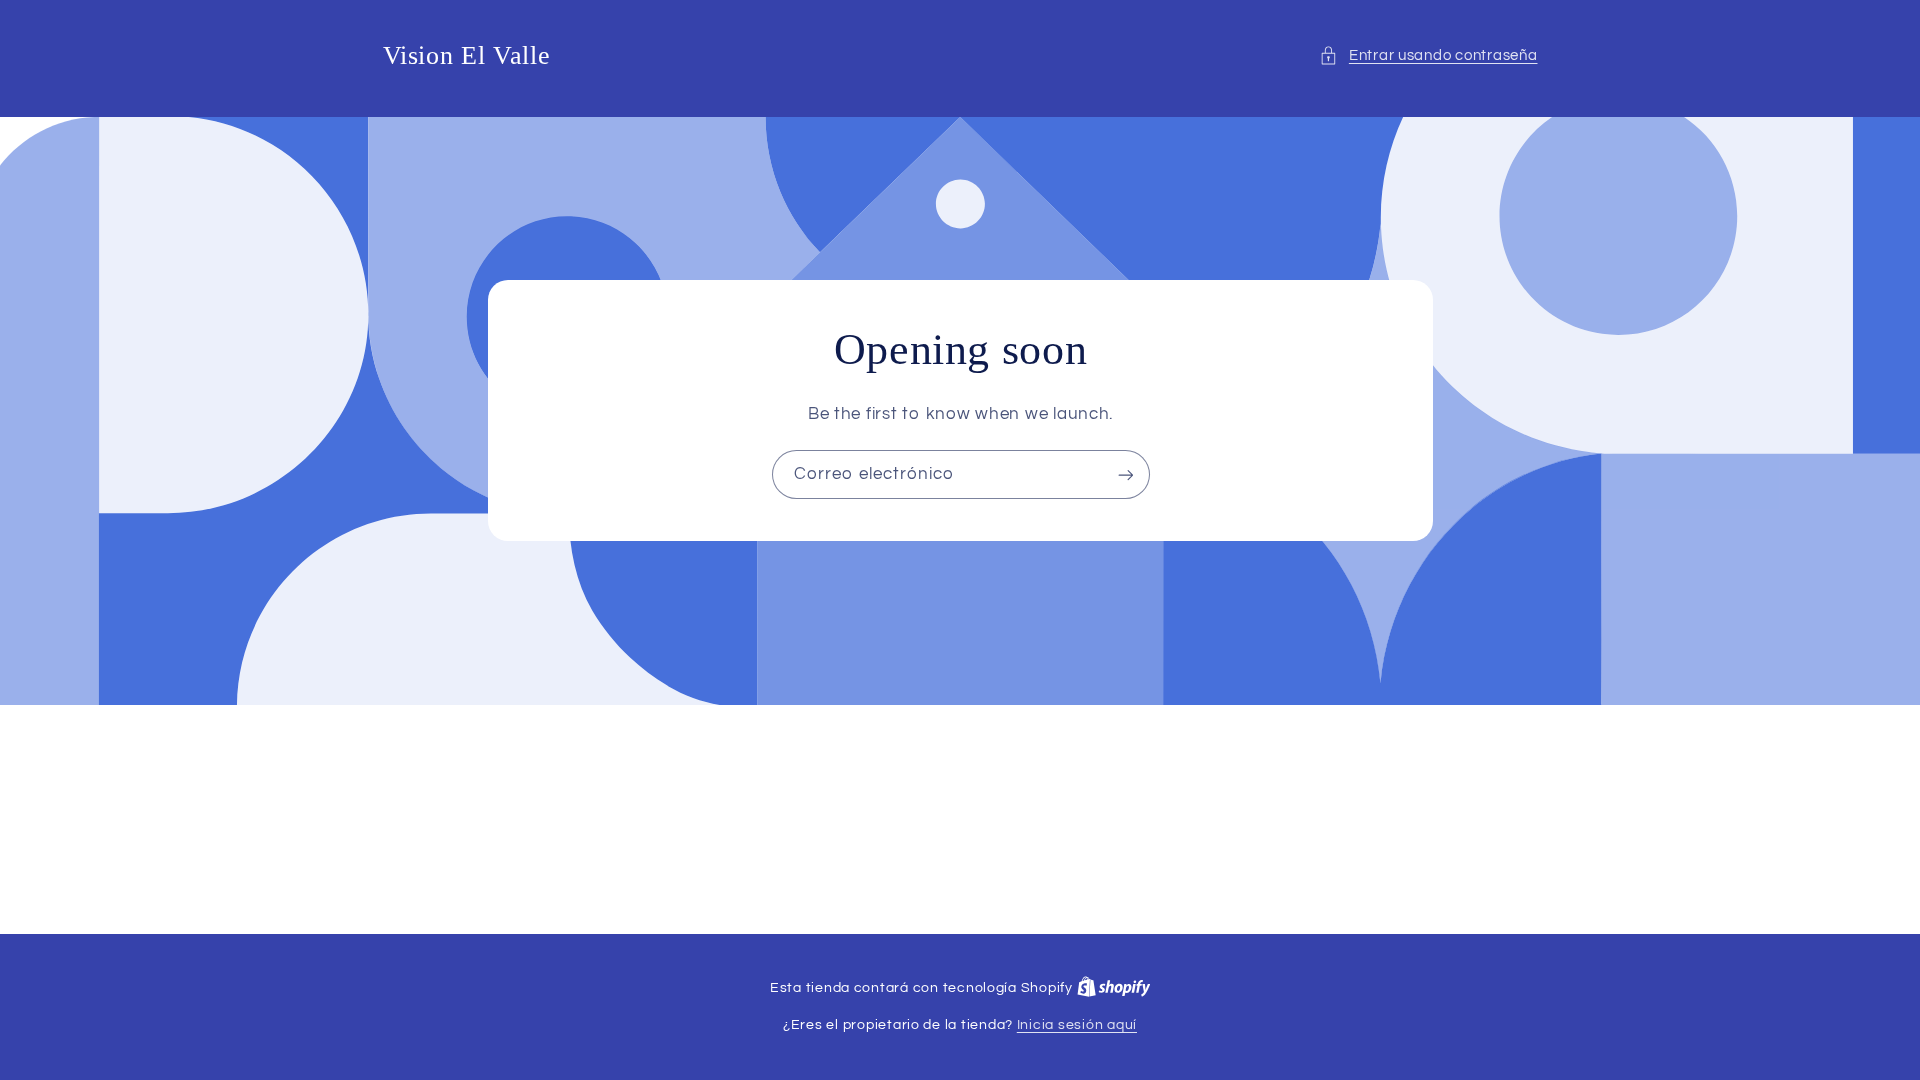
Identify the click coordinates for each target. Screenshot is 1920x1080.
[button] (1428, 56)
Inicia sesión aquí (1077, 1025)
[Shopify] (1114, 988)
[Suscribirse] (1125, 474)
